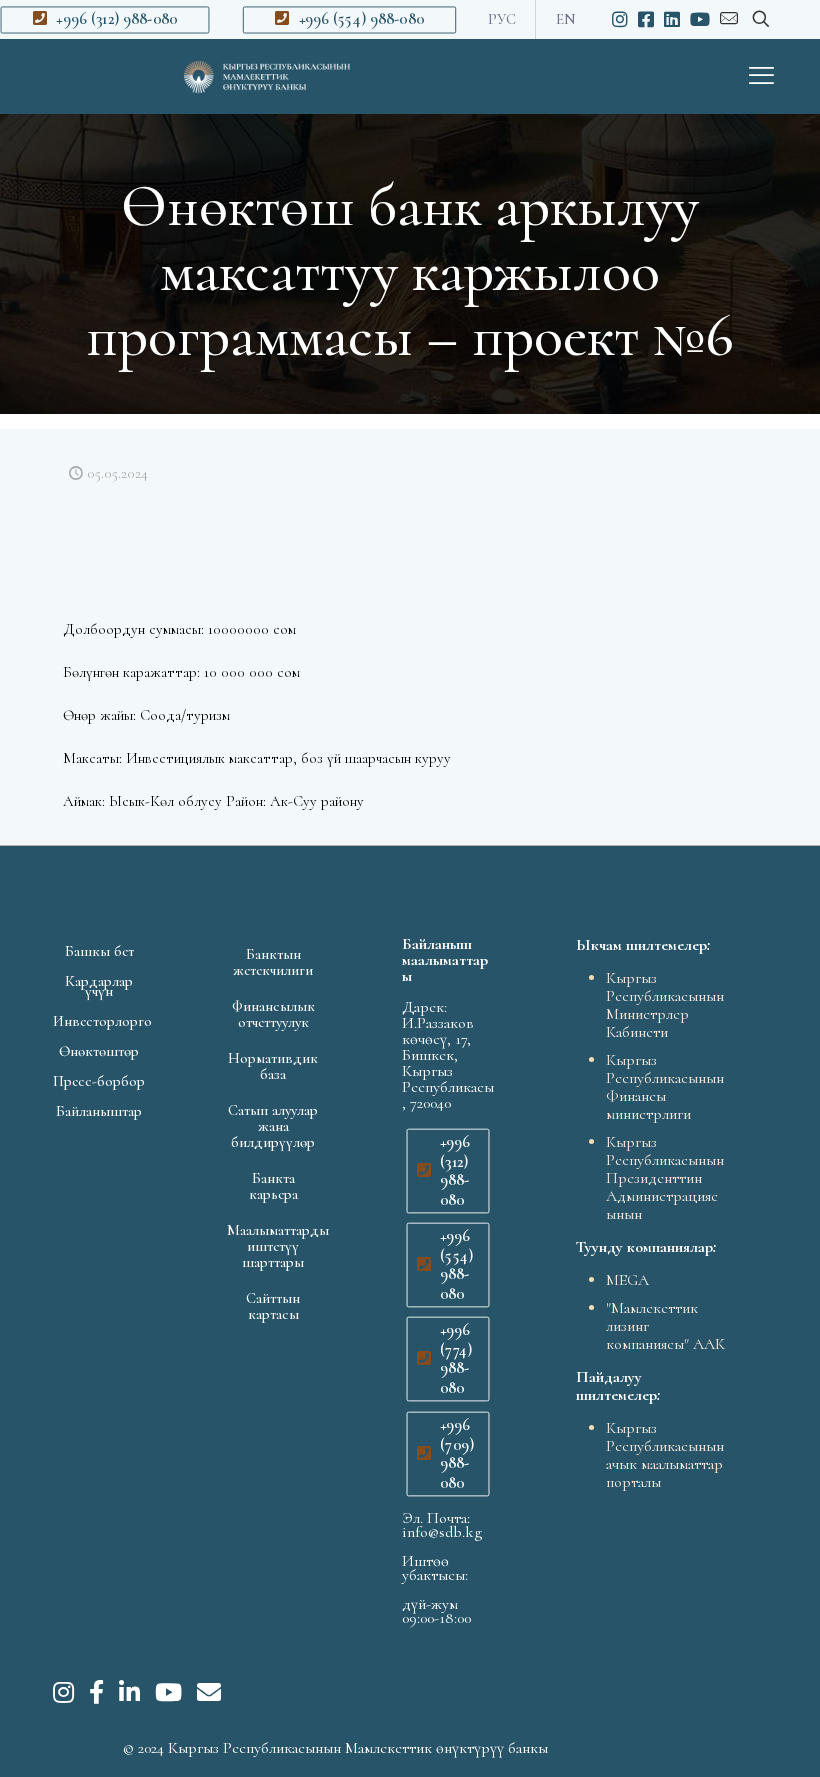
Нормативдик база (273, 1066)
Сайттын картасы (273, 1306)
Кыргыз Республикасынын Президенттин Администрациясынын (665, 1178)
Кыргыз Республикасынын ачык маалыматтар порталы (665, 1455)
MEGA (627, 1280)
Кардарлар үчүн (99, 986)
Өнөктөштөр (99, 1051)
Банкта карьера (273, 1186)
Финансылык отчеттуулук (273, 1014)
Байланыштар (99, 1111)
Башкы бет (99, 951)
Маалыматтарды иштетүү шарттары (273, 1246)
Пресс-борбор (99, 1081)
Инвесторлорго (99, 1021)
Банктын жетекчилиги (273, 962)
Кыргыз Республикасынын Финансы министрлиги (665, 1087)
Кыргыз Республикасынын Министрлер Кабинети (665, 1005)
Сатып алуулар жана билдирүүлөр (273, 1126)
